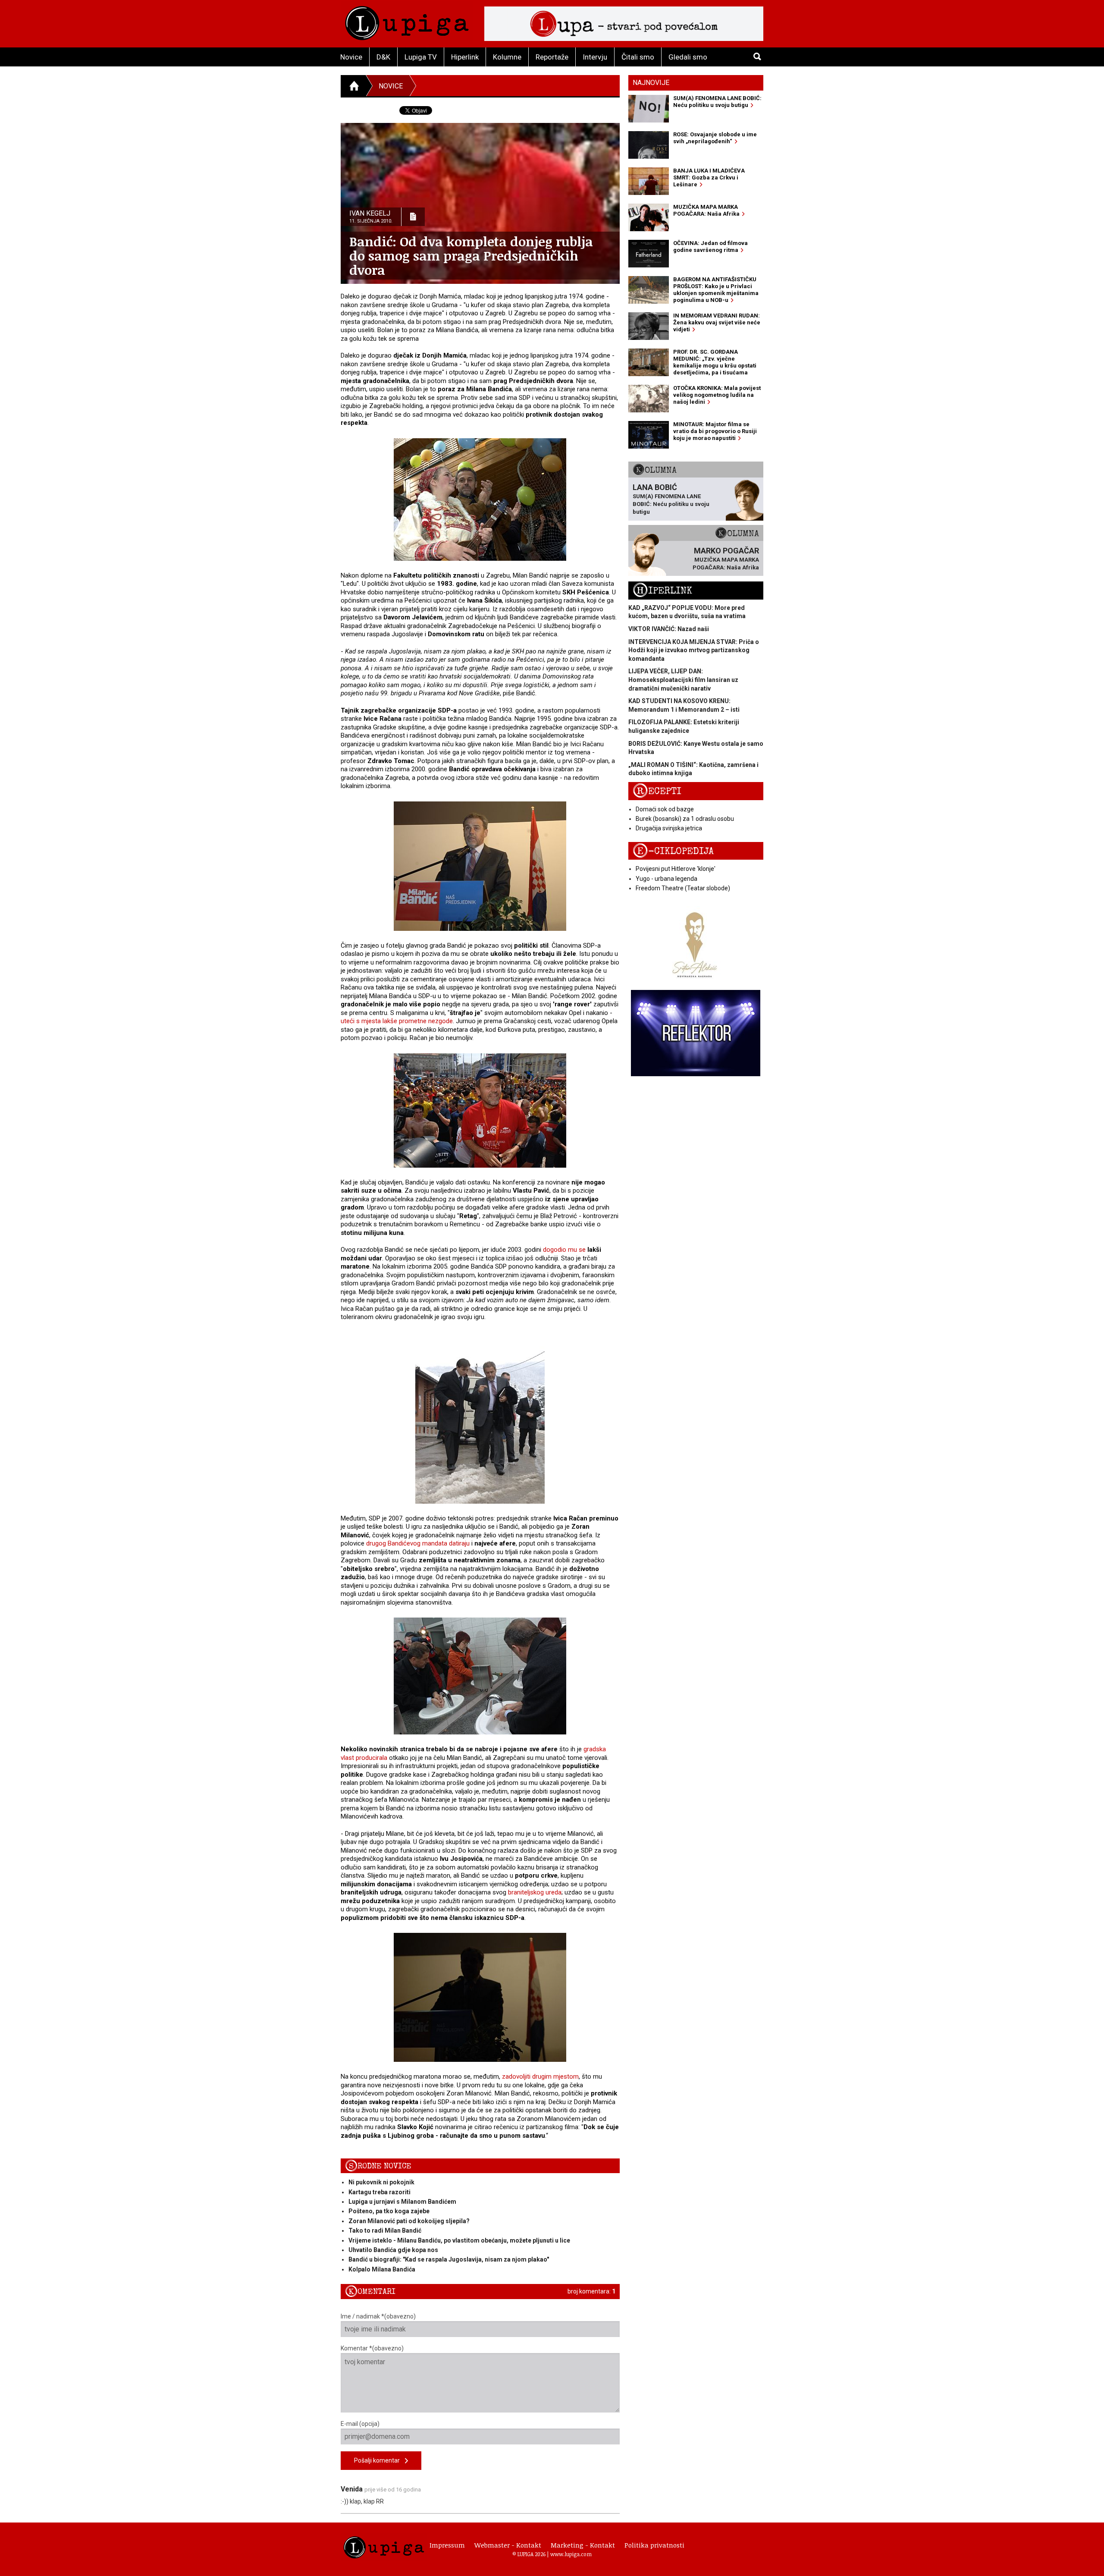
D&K (383, 57)
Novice (351, 57)
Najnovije (651, 83)
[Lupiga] (407, 21)
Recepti (657, 791)
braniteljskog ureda (535, 1892)
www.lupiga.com (571, 2554)
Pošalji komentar (379, 2460)
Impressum (447, 2545)
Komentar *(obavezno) (372, 2348)
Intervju (595, 57)
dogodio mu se (564, 1250)
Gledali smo (688, 57)
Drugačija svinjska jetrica (669, 828)
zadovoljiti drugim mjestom (540, 2077)
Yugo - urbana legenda (666, 879)
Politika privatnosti (654, 2545)
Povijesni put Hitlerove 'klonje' (676, 869)
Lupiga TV (421, 57)
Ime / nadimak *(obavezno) (378, 2316)
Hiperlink (465, 57)
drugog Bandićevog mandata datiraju (418, 1543)
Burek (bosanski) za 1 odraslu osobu (685, 819)
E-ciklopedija (673, 851)
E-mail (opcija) (360, 2424)
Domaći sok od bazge (665, 809)
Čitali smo (638, 57)
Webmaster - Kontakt (508, 2545)
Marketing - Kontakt (583, 2545)
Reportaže (552, 57)
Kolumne (507, 57)
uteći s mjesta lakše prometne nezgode (397, 1021)
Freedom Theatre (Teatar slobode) (683, 888)
